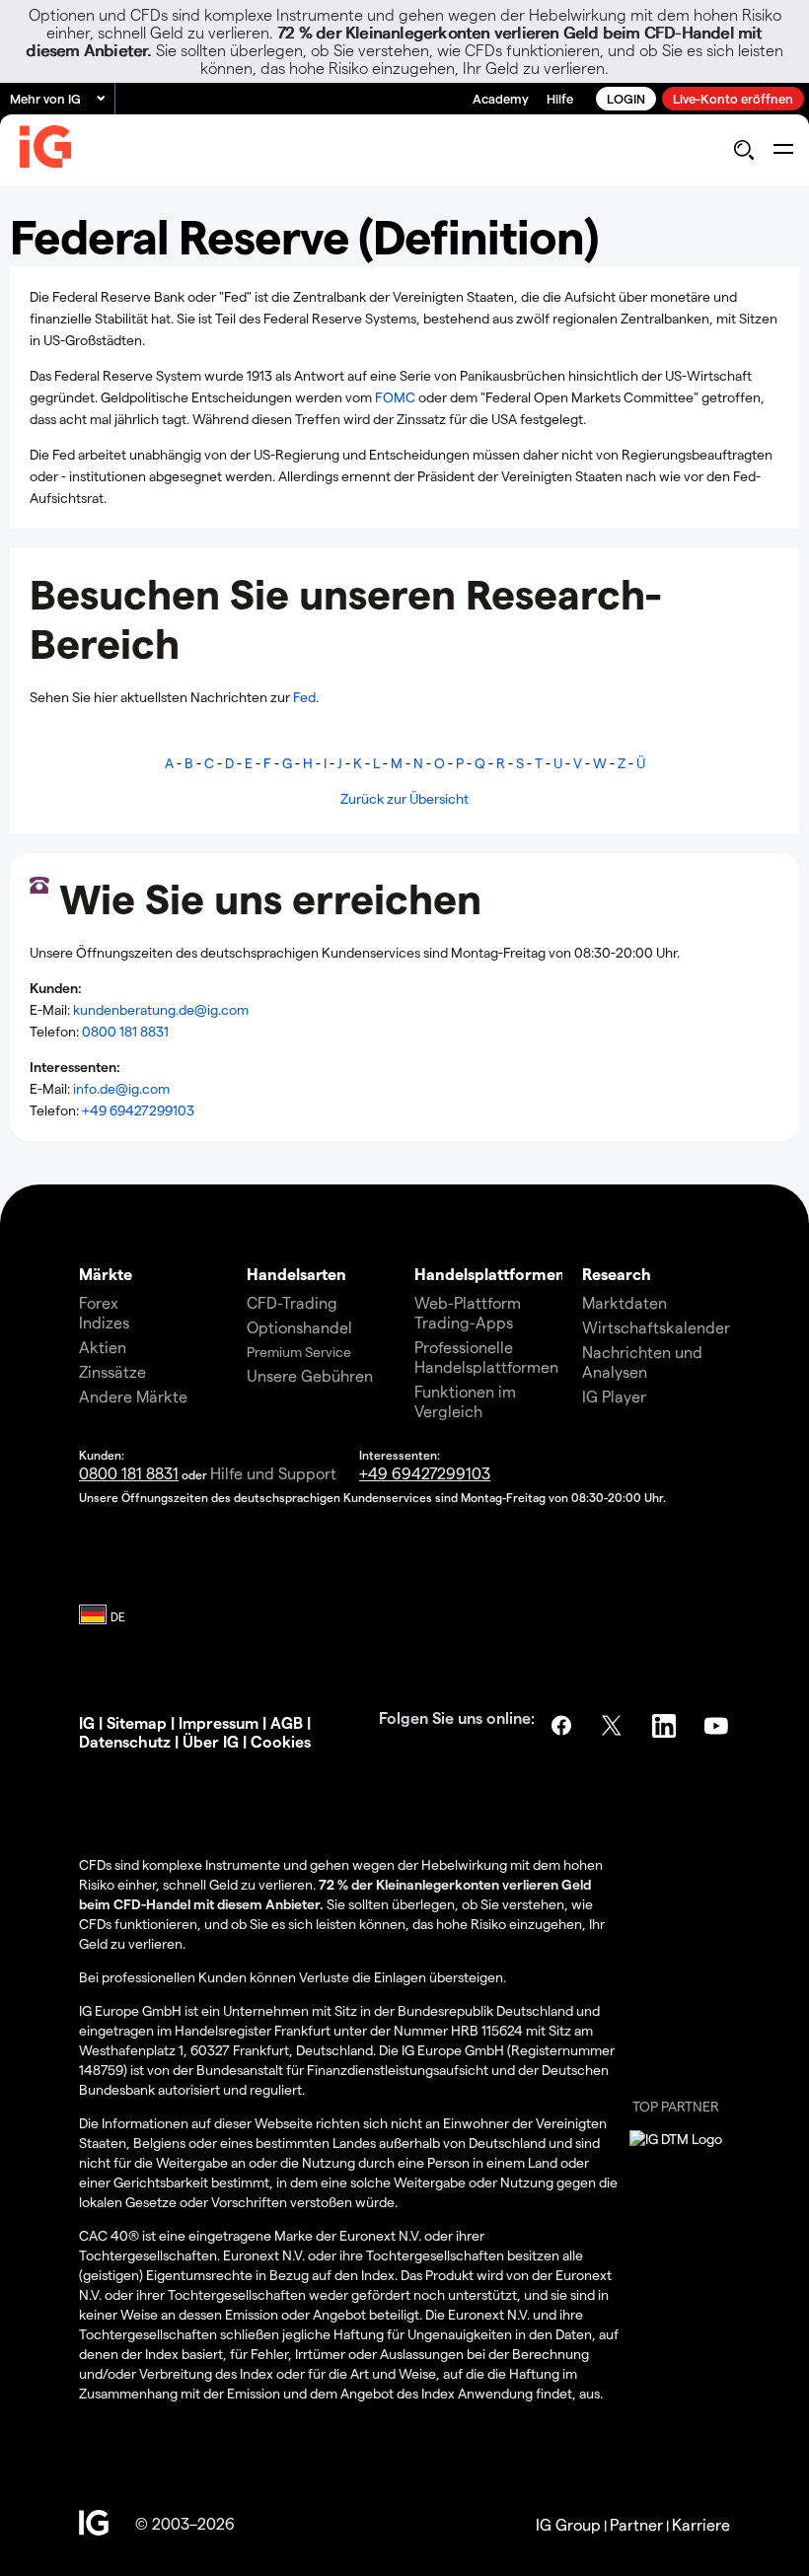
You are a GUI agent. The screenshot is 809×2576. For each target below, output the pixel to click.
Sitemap (137, 1722)
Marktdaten (625, 1302)
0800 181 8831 (125, 1031)
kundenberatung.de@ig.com (161, 1009)
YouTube (718, 1726)
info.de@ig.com (121, 1088)
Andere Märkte (133, 1396)
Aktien (103, 1347)
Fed (304, 697)
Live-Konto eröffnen (733, 98)
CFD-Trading (292, 1302)
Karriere (701, 2524)
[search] (743, 150)
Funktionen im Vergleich (465, 1401)
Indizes (104, 1322)
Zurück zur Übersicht (404, 798)
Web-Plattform (468, 1302)
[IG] (45, 151)
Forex (99, 1302)
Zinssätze (112, 1371)
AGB (287, 1722)
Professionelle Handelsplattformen (486, 1357)
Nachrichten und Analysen (642, 1361)
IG (87, 1722)
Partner (636, 2524)
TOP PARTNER (676, 2106)
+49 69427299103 (138, 1110)
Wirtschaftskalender (656, 1327)
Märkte (106, 1274)
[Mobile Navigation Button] (783, 150)
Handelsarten (296, 1274)
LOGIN (626, 98)
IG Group (568, 2524)
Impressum (219, 1722)
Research (617, 1274)
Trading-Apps (464, 1322)
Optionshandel (299, 1327)
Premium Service (299, 1352)
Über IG (211, 1741)
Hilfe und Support (273, 1473)
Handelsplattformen (490, 1274)
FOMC (397, 397)
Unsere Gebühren (310, 1375)
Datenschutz (125, 1741)
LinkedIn (666, 1726)
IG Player (614, 1396)
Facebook (561, 1726)
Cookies (281, 1741)
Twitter (614, 1726)
